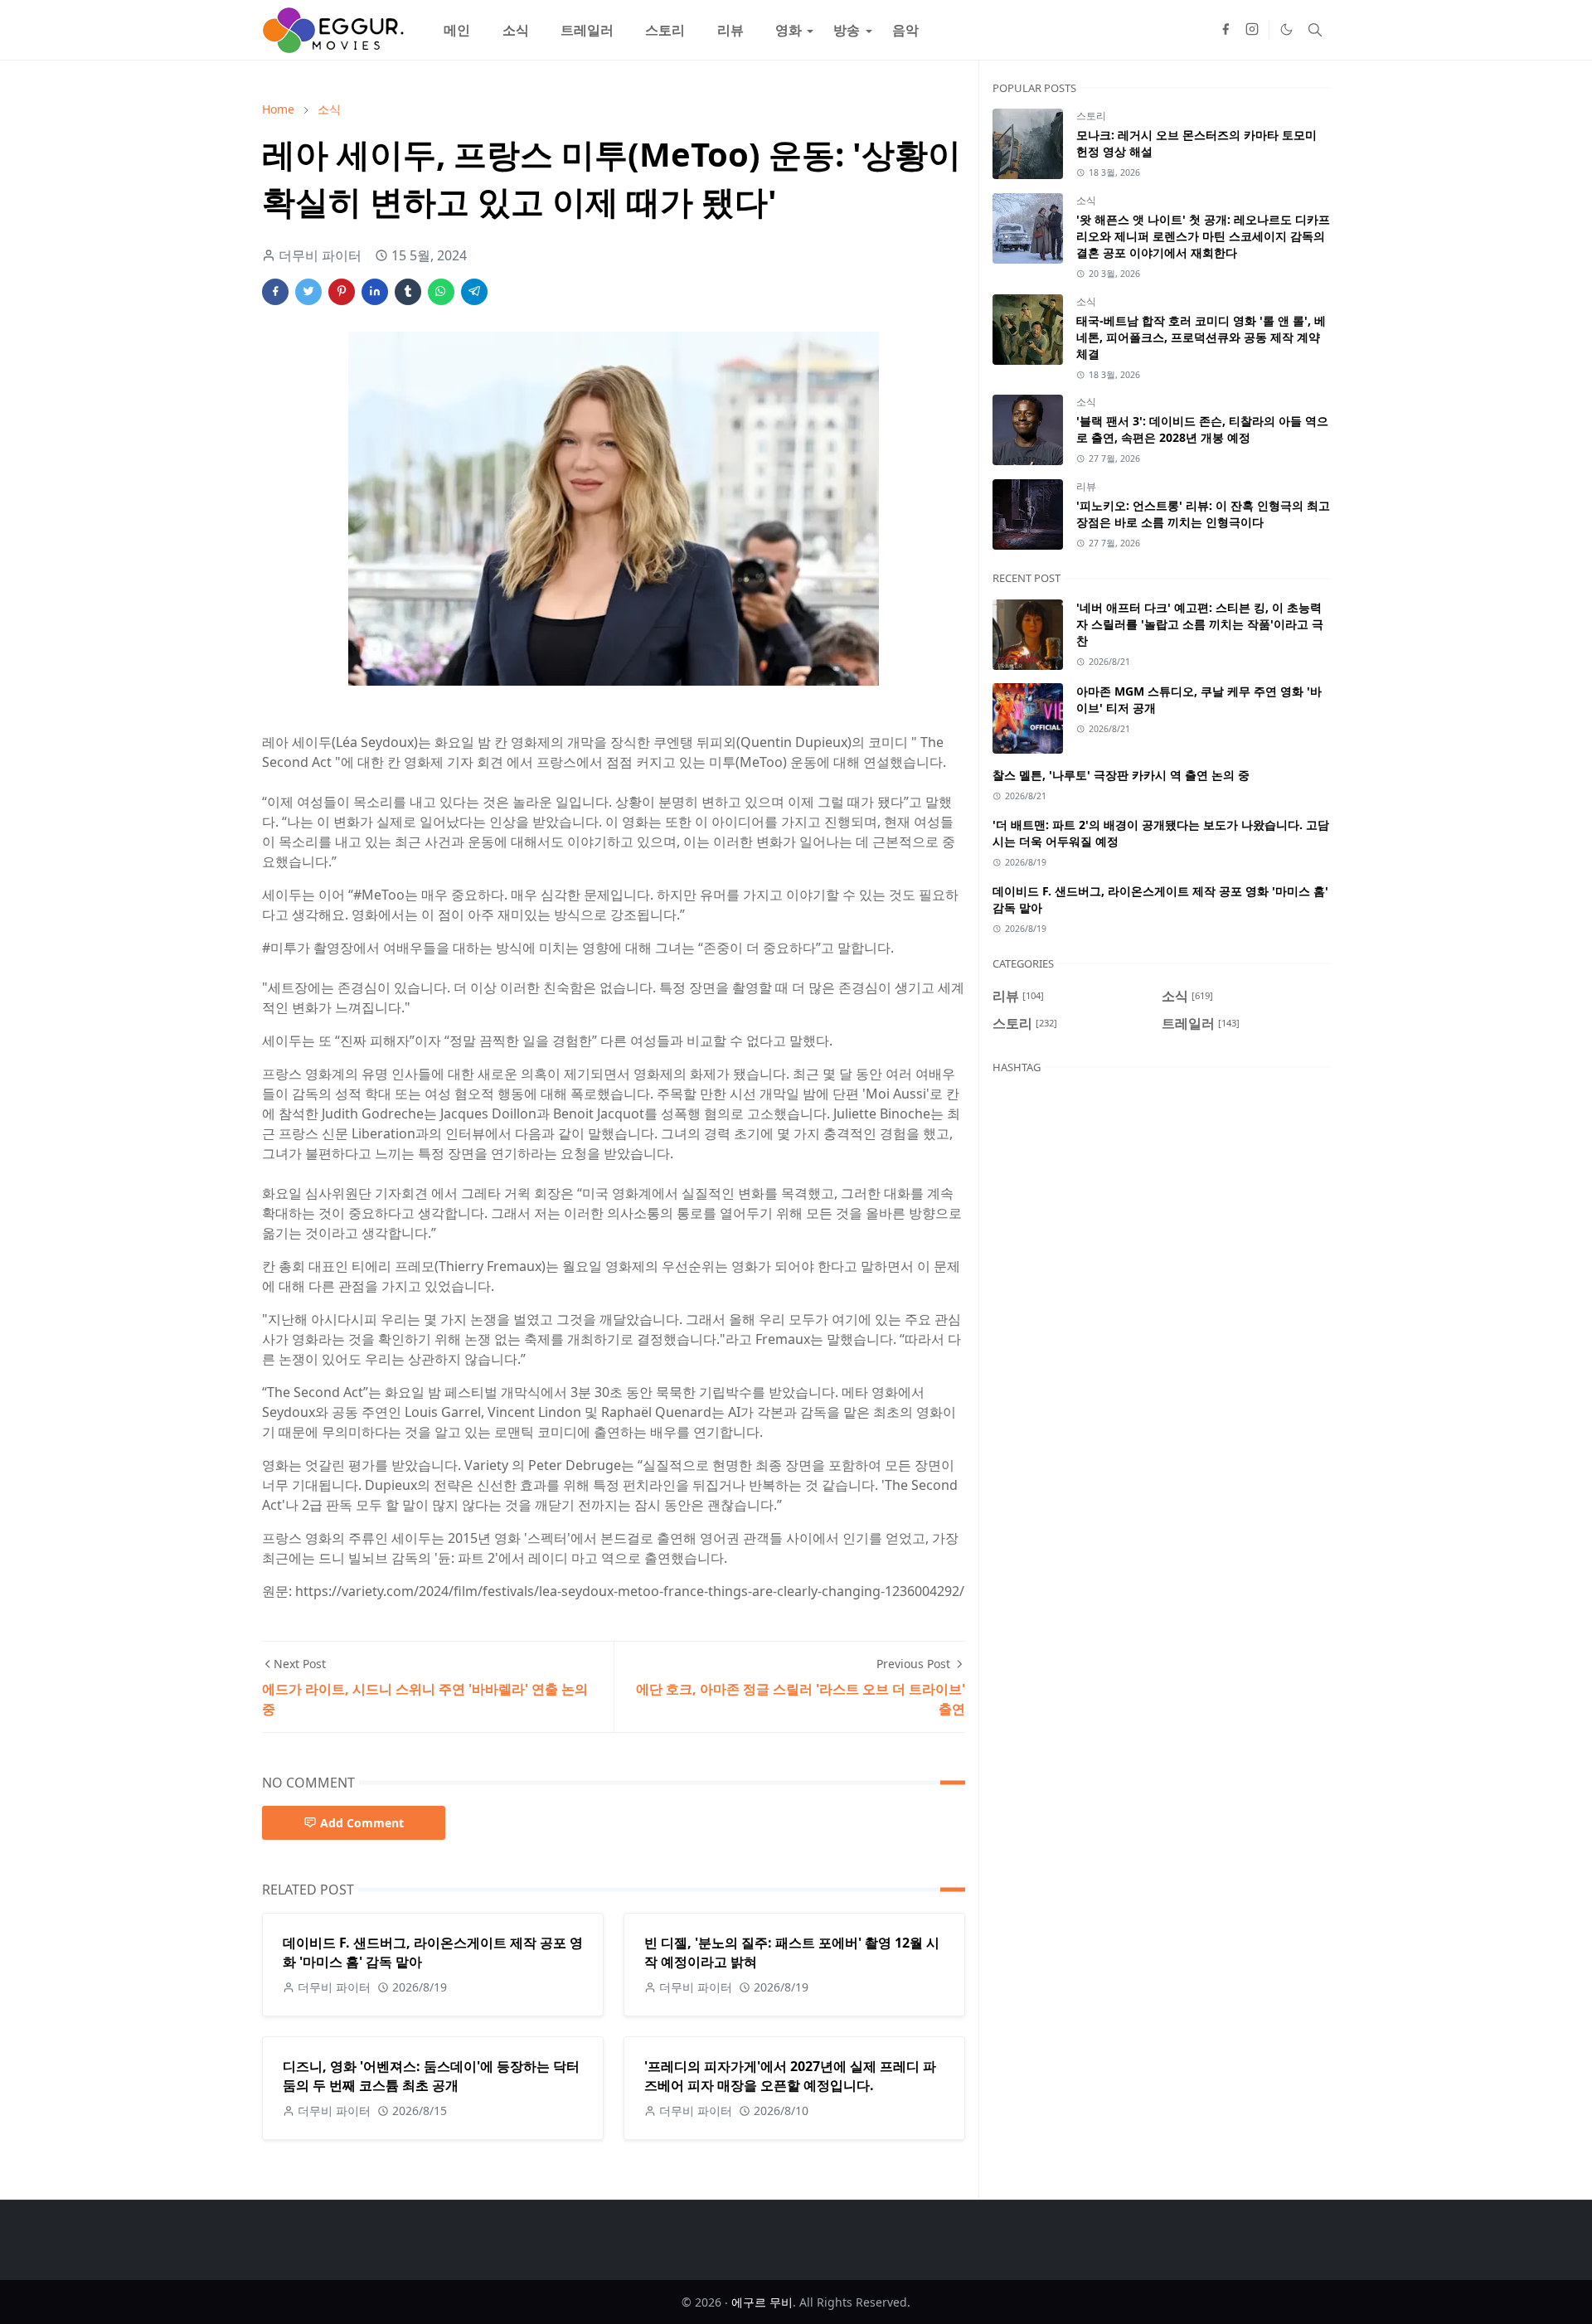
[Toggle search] (1315, 30)
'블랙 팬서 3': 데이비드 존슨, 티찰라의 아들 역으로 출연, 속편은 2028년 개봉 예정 (1202, 429)
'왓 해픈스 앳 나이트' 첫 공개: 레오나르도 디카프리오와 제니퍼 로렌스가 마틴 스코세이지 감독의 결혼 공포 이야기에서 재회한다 (1203, 236)
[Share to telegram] (474, 292)
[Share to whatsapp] (441, 292)
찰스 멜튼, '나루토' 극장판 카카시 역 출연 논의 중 (1121, 775)
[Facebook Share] (275, 292)
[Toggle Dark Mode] (1286, 29)
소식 (1086, 200)
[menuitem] (457, 30)
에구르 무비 (762, 2302)
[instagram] (1252, 30)
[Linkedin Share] (375, 292)
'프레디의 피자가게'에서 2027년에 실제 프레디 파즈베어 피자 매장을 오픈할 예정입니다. (790, 2076)
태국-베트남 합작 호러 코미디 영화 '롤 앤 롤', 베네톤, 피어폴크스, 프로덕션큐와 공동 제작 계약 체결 (1201, 337)
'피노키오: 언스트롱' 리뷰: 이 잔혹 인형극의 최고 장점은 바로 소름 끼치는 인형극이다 (1203, 514)
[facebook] (1226, 30)
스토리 (1091, 116)
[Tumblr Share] (408, 292)
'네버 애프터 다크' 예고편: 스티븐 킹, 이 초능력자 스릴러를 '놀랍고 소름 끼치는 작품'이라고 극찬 (1200, 624)
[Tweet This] (308, 292)
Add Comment (362, 1823)
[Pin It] (342, 292)
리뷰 (1086, 486)
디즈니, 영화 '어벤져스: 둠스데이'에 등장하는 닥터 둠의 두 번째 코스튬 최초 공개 (431, 2076)
